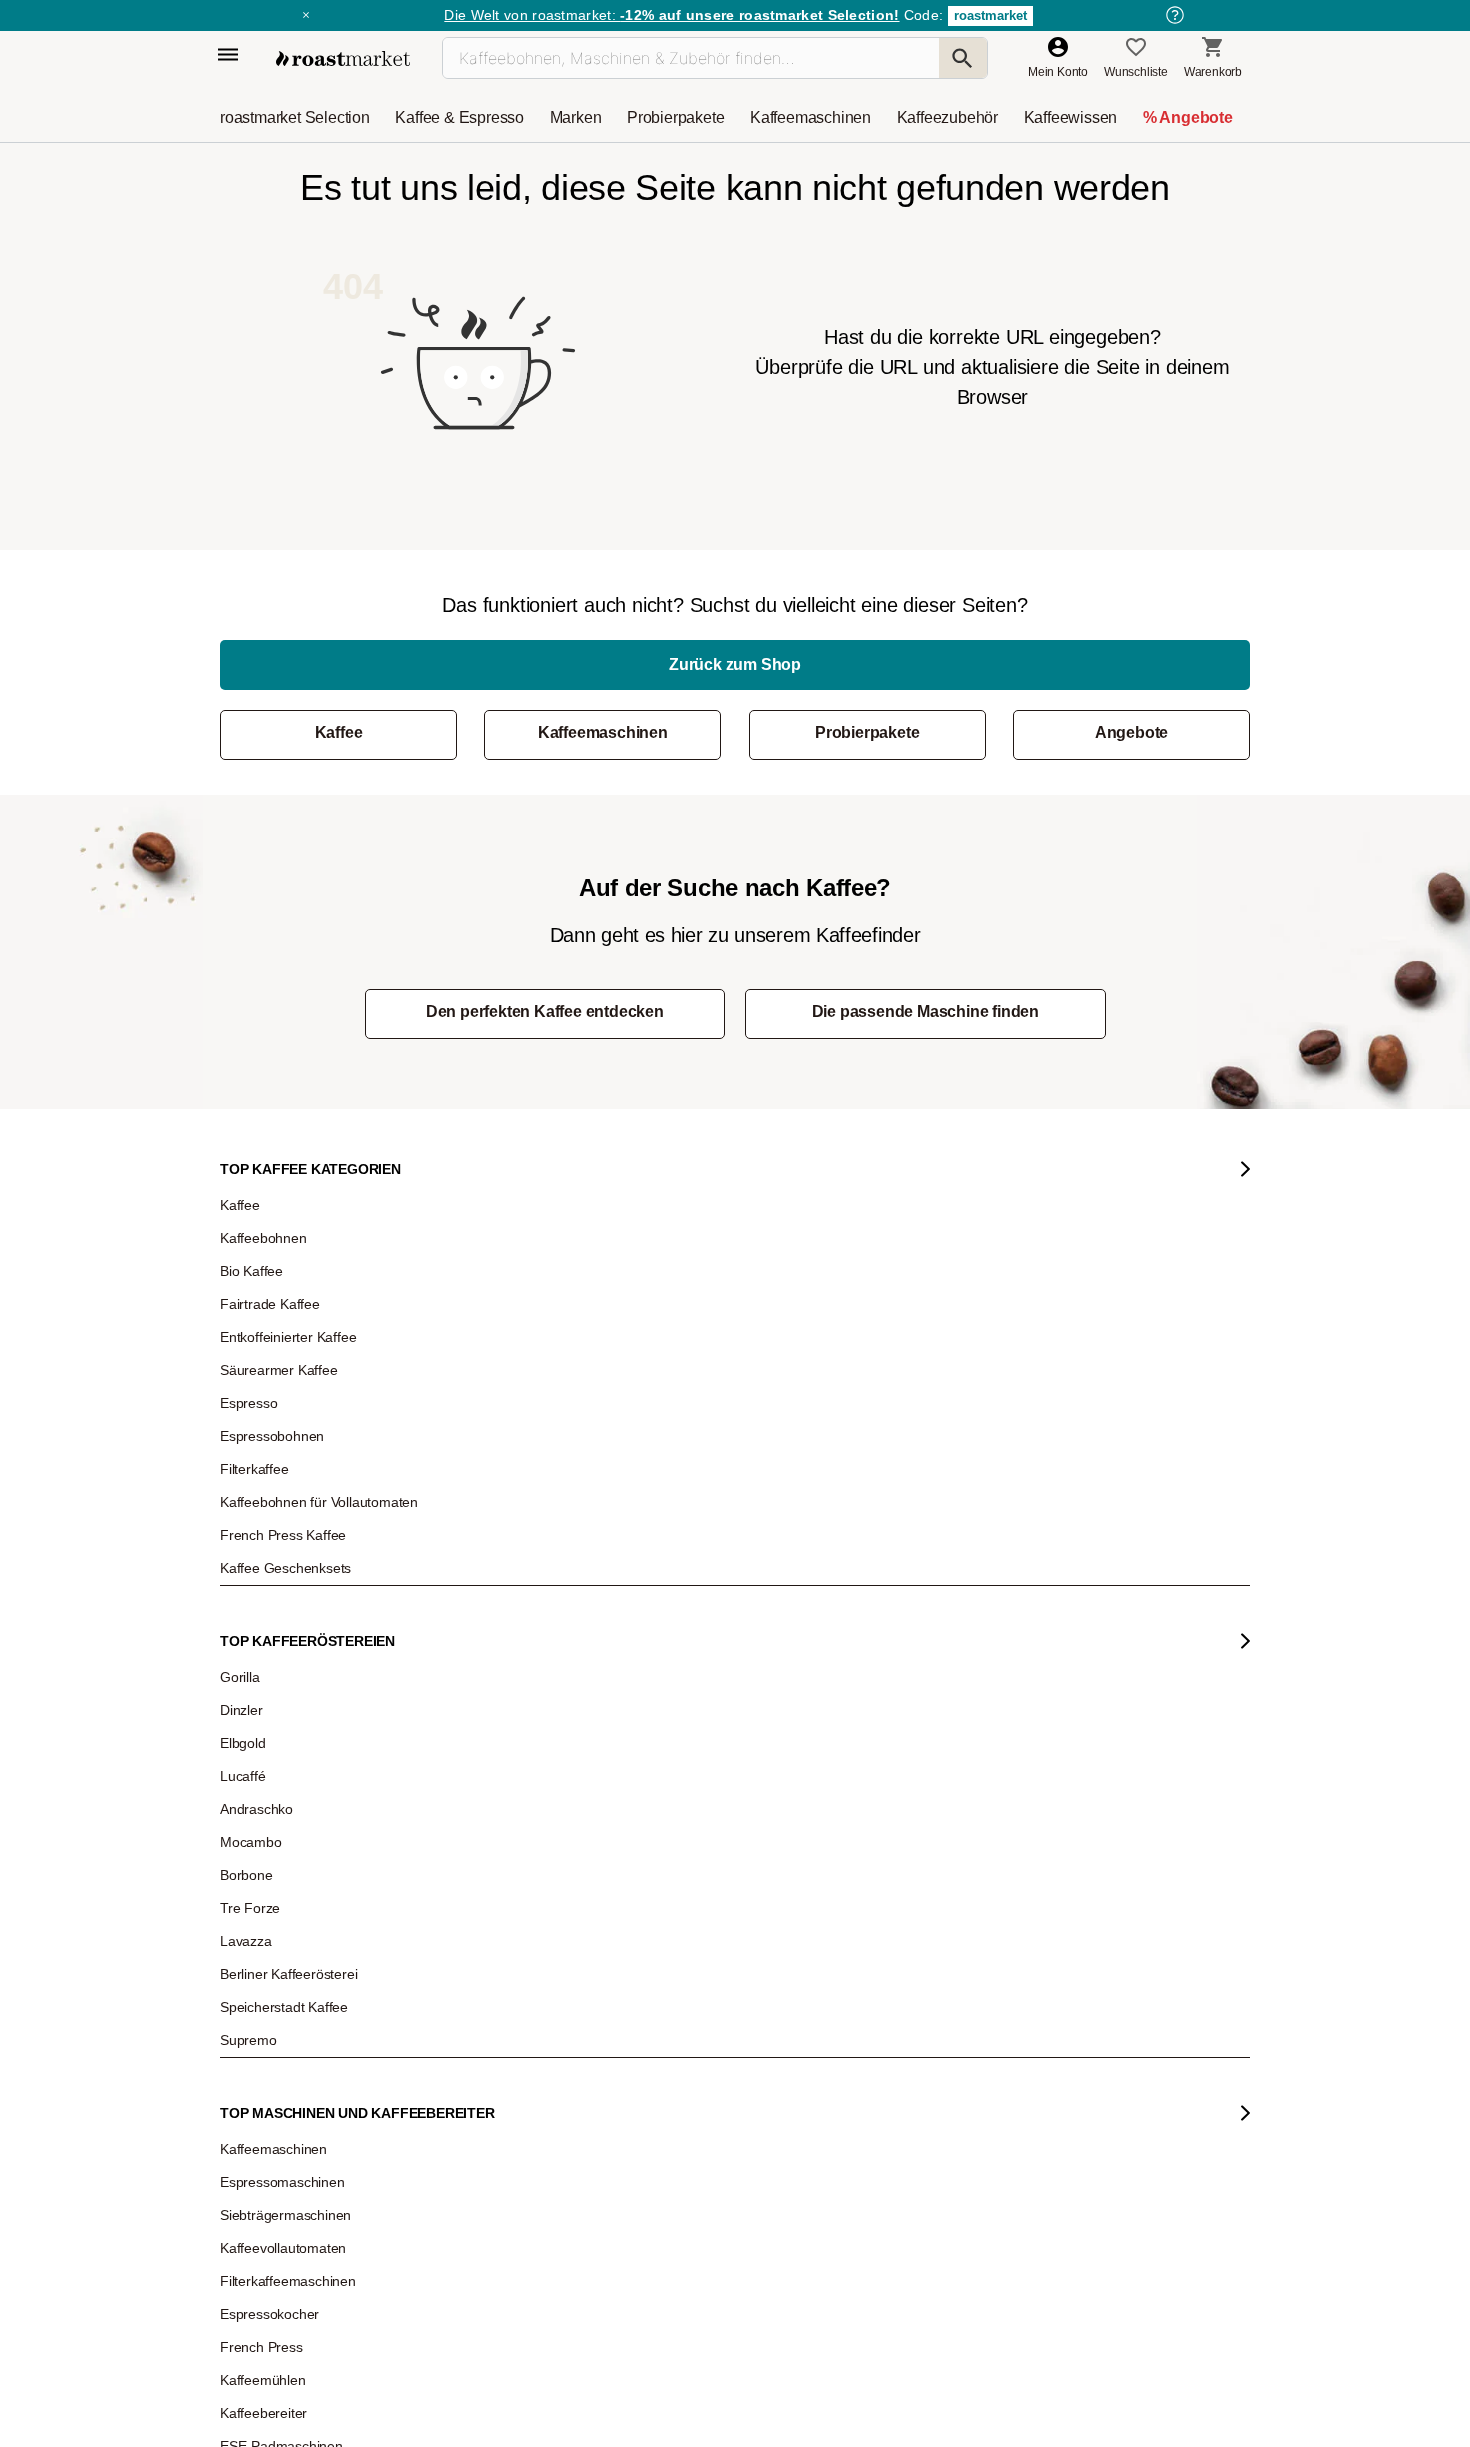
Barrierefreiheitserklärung (302, 1732)
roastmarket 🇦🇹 (274, 1822)
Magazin (258, 1552)
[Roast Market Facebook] (689, 2050)
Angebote (1131, 732)
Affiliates (257, 1762)
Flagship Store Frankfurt (497, 1771)
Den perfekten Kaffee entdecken (545, 1011)
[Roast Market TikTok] (567, 2050)
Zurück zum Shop (735, 664)
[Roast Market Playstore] (952, 2050)
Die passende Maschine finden (925, 1011)
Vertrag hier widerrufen (687, 1859)
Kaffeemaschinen (603, 732)
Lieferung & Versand (488, 1612)
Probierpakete (867, 732)
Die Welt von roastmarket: (671, 15)
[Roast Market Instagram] (506, 2050)
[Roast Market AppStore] (891, 2050)
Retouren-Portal (477, 1672)
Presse (253, 1702)
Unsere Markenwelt (286, 1792)
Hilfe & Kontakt (473, 1552)
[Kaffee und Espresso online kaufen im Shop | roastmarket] (343, 58)
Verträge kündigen (483, 1642)
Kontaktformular (676, 1662)
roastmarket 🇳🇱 (274, 1882)
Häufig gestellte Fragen (496, 1582)
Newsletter (263, 1582)
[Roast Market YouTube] (628, 2050)
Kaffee (339, 732)
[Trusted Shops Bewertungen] (1020, 1801)
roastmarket (990, 15)
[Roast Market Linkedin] (750, 2050)
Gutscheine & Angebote (297, 1612)
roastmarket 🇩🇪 (274, 1852)
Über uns (259, 1672)
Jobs (247, 1642)
